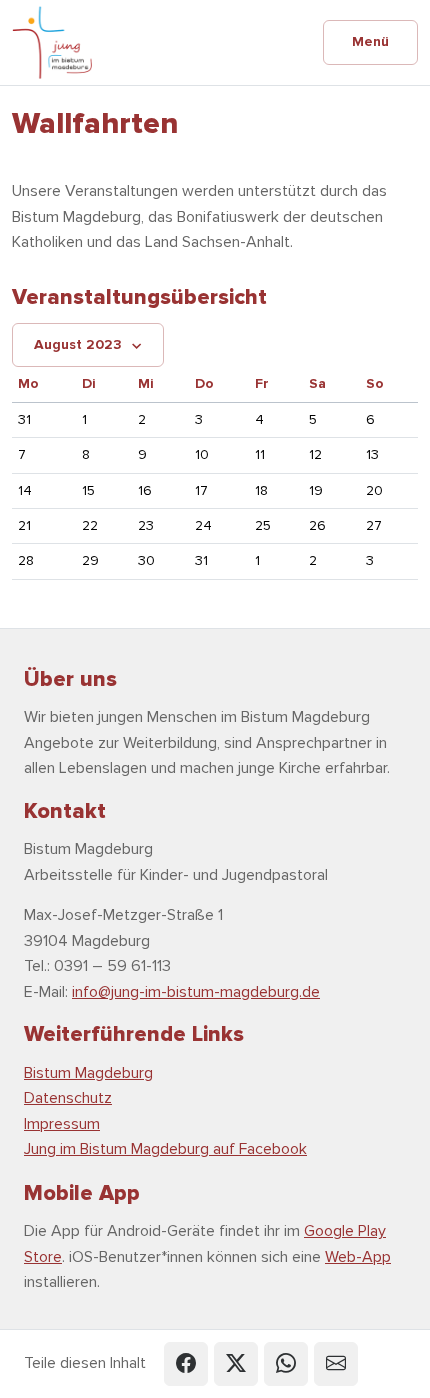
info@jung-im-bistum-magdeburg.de (196, 992)
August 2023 (78, 344)
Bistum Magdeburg (88, 1073)
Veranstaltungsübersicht (139, 297)
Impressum (62, 1124)
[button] (186, 1364)
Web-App (358, 1257)
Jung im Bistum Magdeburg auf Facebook (165, 1149)
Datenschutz (68, 1098)
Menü (370, 41)
